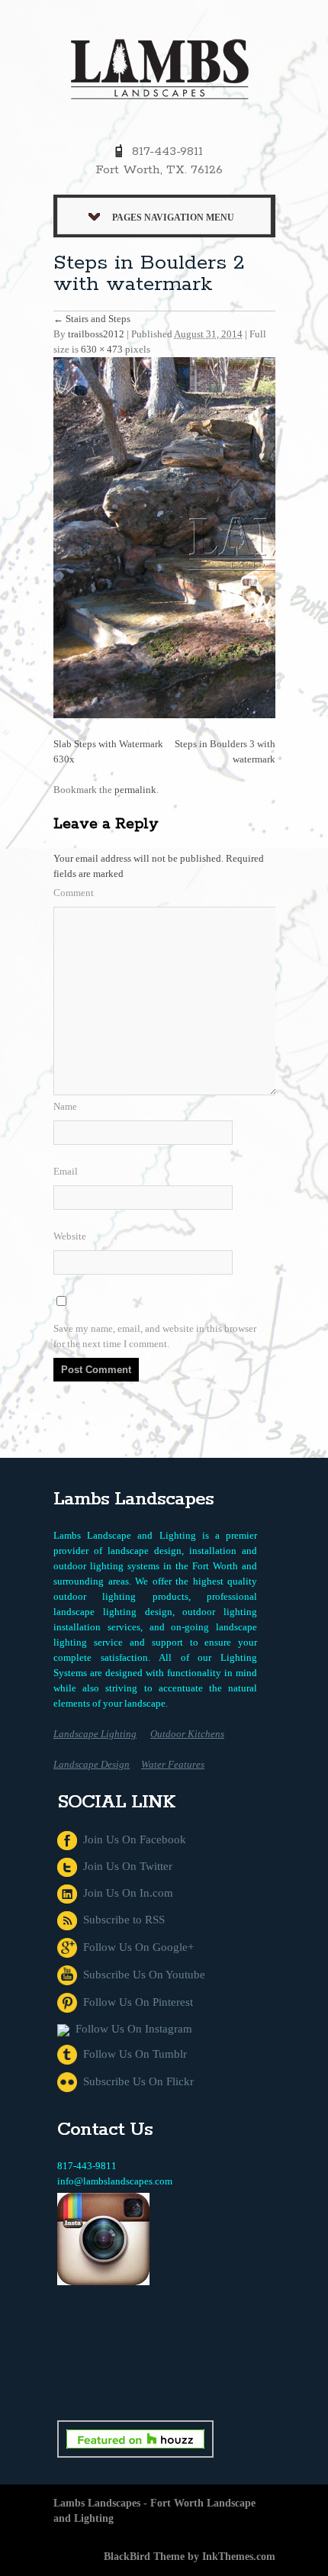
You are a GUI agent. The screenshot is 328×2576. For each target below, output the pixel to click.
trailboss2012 (96, 334)
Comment (74, 893)
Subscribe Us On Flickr (135, 2081)
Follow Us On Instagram (131, 2029)
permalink (135, 790)
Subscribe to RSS (121, 1920)
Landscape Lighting (95, 1734)
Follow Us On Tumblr (132, 2054)
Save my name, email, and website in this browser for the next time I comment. (155, 1336)
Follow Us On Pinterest (135, 2002)
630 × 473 (102, 349)
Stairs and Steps (92, 319)
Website (70, 1236)
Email (66, 1171)
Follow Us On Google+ (135, 1947)
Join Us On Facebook (132, 1839)
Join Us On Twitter (125, 1866)
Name (65, 1106)
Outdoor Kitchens (187, 1734)
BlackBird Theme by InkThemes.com (190, 2557)
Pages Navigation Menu (173, 218)
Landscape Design (92, 1764)
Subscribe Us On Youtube (141, 1975)
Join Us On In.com (125, 1893)
